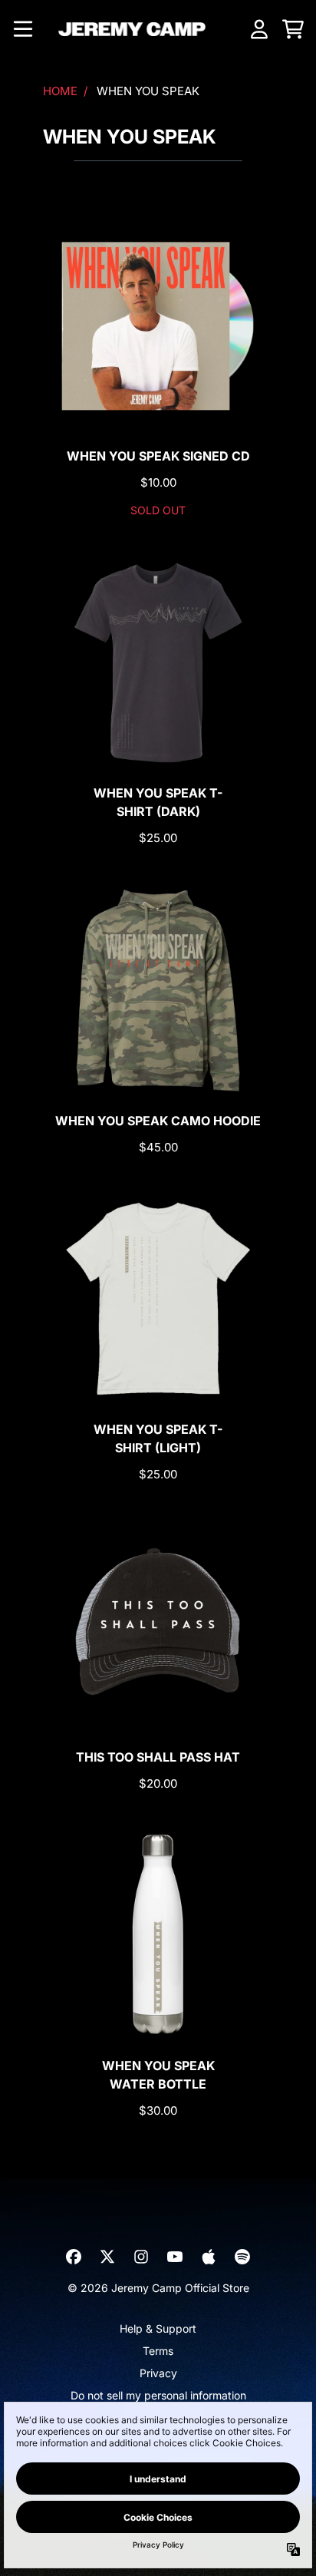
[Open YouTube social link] (175, 2257)
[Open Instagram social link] (141, 2257)
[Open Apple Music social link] (209, 2257)
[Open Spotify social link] (242, 2257)
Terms (158, 2351)
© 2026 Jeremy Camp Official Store (158, 2288)
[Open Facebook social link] (74, 2257)
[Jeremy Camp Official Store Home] (132, 29)
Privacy (158, 2373)
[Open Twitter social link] (107, 2257)
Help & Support (158, 2328)
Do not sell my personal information (158, 2395)
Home (60, 91)
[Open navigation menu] (23, 29)
